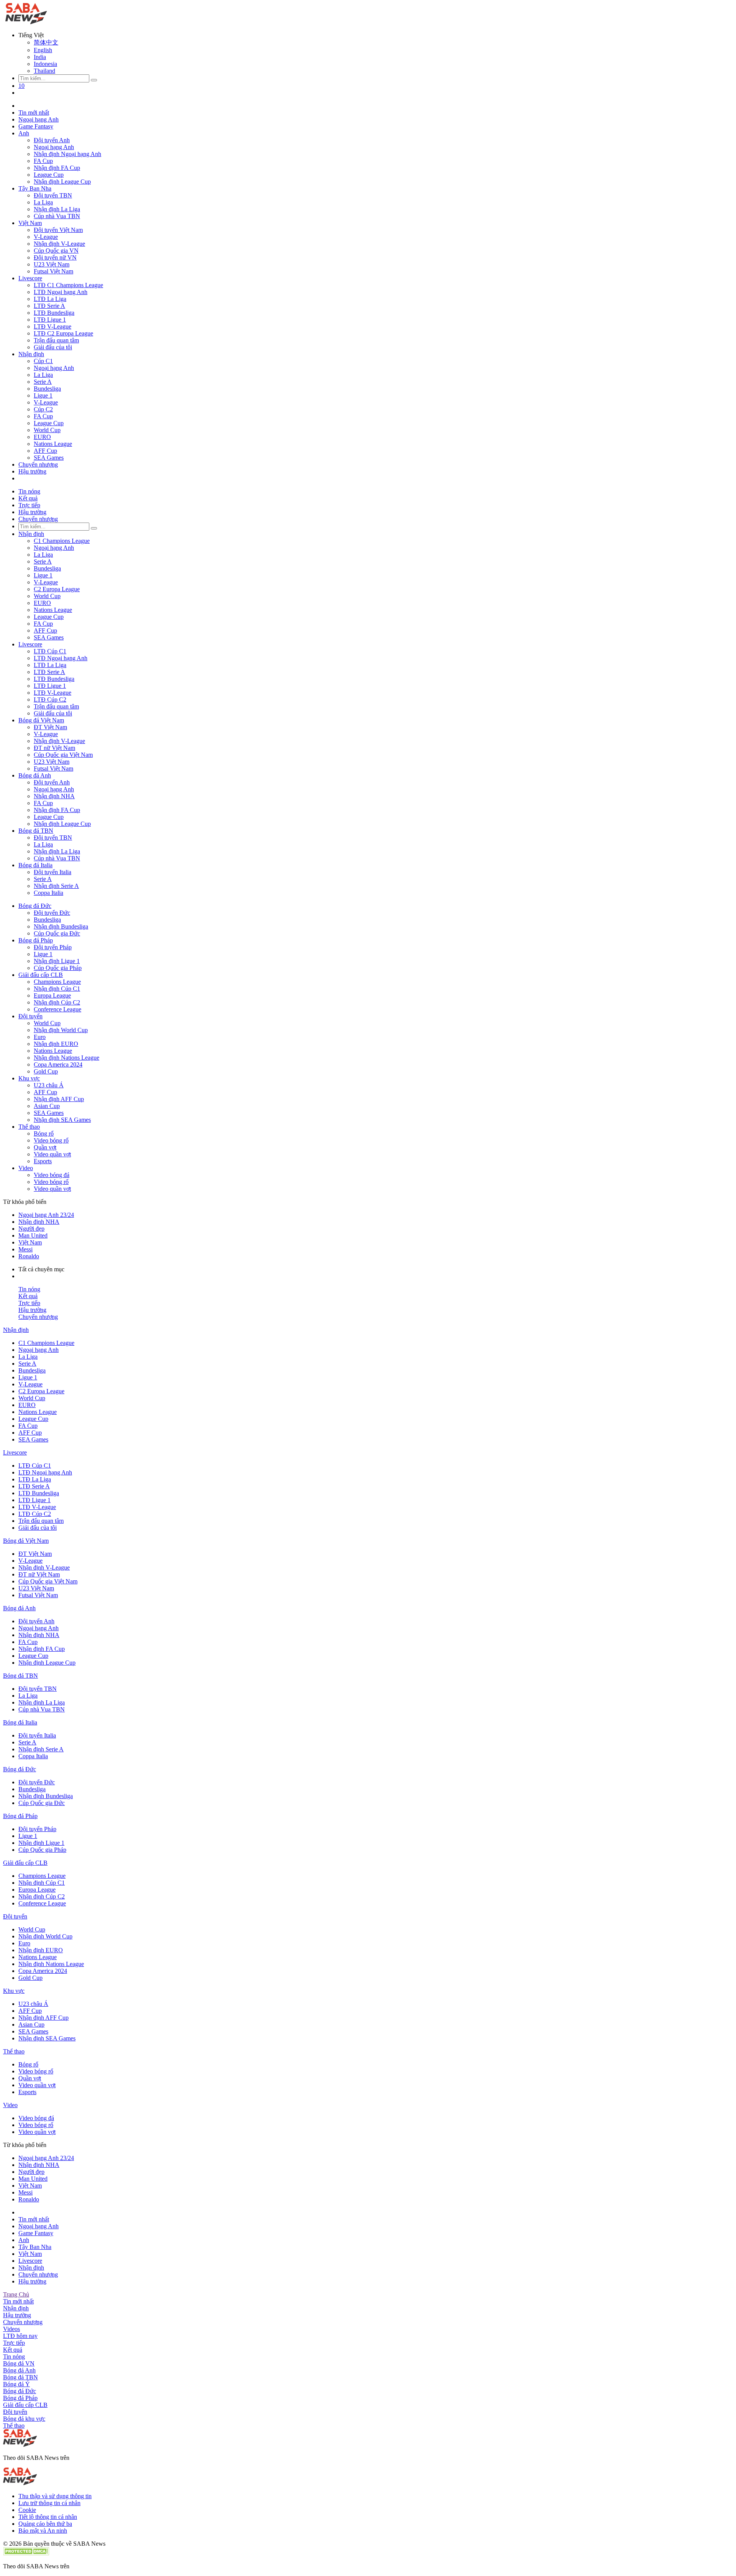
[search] (94, 80)
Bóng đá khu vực (24, 2419)
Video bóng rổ (51, 1140)
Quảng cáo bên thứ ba (45, 2524)
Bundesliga (47, 389)
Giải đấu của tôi (53, 347)
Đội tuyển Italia (53, 872)
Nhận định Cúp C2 (57, 1002)
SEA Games (49, 458)
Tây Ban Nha (35, 188)
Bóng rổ (44, 1133)
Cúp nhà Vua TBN (57, 216)
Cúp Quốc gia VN (56, 251)
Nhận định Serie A (56, 886)
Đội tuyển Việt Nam (58, 230)
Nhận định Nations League (67, 1058)
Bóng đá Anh (35, 775)
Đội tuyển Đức (52, 913)
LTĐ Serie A (49, 306)
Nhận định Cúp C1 (57, 989)
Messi (25, 1249)
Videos (11, 2329)
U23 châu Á (49, 1085)
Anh (24, 133)
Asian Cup (47, 1106)
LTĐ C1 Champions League (68, 285)
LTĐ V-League (53, 326)
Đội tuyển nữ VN (55, 257)
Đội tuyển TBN (53, 195)
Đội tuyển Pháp (53, 947)
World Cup (47, 430)
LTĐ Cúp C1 (50, 651)
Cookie (27, 2510)
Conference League (58, 1009)
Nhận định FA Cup (57, 168)
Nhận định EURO (56, 1044)
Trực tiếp (29, 505)
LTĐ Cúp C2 (50, 699)
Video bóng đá (52, 1175)
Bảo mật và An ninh (43, 2531)
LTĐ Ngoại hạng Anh (61, 292)
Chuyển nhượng (38, 464)
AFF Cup (45, 451)
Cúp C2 (43, 409)
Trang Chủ (16, 2294)
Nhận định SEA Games (62, 1120)
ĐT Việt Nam (50, 727)
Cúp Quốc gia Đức (57, 933)
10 (21, 86)
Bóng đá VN (19, 2363)
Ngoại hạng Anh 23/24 (46, 1215)
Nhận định (31, 354)
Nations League (53, 444)
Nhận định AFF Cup (59, 1099)
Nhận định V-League (59, 244)
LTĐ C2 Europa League (63, 333)
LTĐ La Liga (50, 299)
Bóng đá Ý (16, 2384)
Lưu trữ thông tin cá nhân (49, 2503)
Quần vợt (45, 1147)
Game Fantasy (36, 126)
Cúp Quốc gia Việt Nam (63, 755)
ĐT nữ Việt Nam (54, 748)
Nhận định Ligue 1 (57, 961)
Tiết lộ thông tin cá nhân (48, 2517)
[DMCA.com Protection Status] (26, 2553)
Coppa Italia (48, 893)
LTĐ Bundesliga (54, 313)
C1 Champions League (62, 541)
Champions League (57, 982)
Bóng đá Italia (35, 865)
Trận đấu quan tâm (56, 340)
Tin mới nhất (34, 113)
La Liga (43, 202)
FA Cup (43, 161)
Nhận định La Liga (57, 209)
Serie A (43, 382)
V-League (46, 237)
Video (26, 1168)
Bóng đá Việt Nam (41, 720)
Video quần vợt (52, 1154)
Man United (33, 1235)
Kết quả (28, 498)
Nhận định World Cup (61, 1030)
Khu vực (29, 1078)
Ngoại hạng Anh (39, 119)
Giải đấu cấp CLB (41, 975)
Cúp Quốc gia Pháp (58, 968)
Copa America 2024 (58, 1064)
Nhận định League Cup (62, 182)
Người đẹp (31, 1229)
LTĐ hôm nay (20, 2336)
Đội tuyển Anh (52, 140)
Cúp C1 (43, 361)
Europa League (52, 995)
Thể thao (29, 1127)
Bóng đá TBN (36, 831)
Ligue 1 (43, 395)
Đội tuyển (30, 1016)
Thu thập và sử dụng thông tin (55, 2496)
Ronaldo (29, 1256)
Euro (40, 1037)
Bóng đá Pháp (36, 940)
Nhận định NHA (54, 796)
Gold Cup (46, 1071)
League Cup (49, 175)
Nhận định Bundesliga (61, 926)
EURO (42, 437)
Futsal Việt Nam (53, 271)
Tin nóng (29, 491)
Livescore (30, 278)
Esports (43, 1161)
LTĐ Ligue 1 (50, 320)
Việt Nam (30, 223)
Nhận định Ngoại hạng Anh (67, 154)
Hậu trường (32, 471)
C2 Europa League (57, 589)
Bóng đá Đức (35, 906)
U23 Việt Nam (52, 264)
